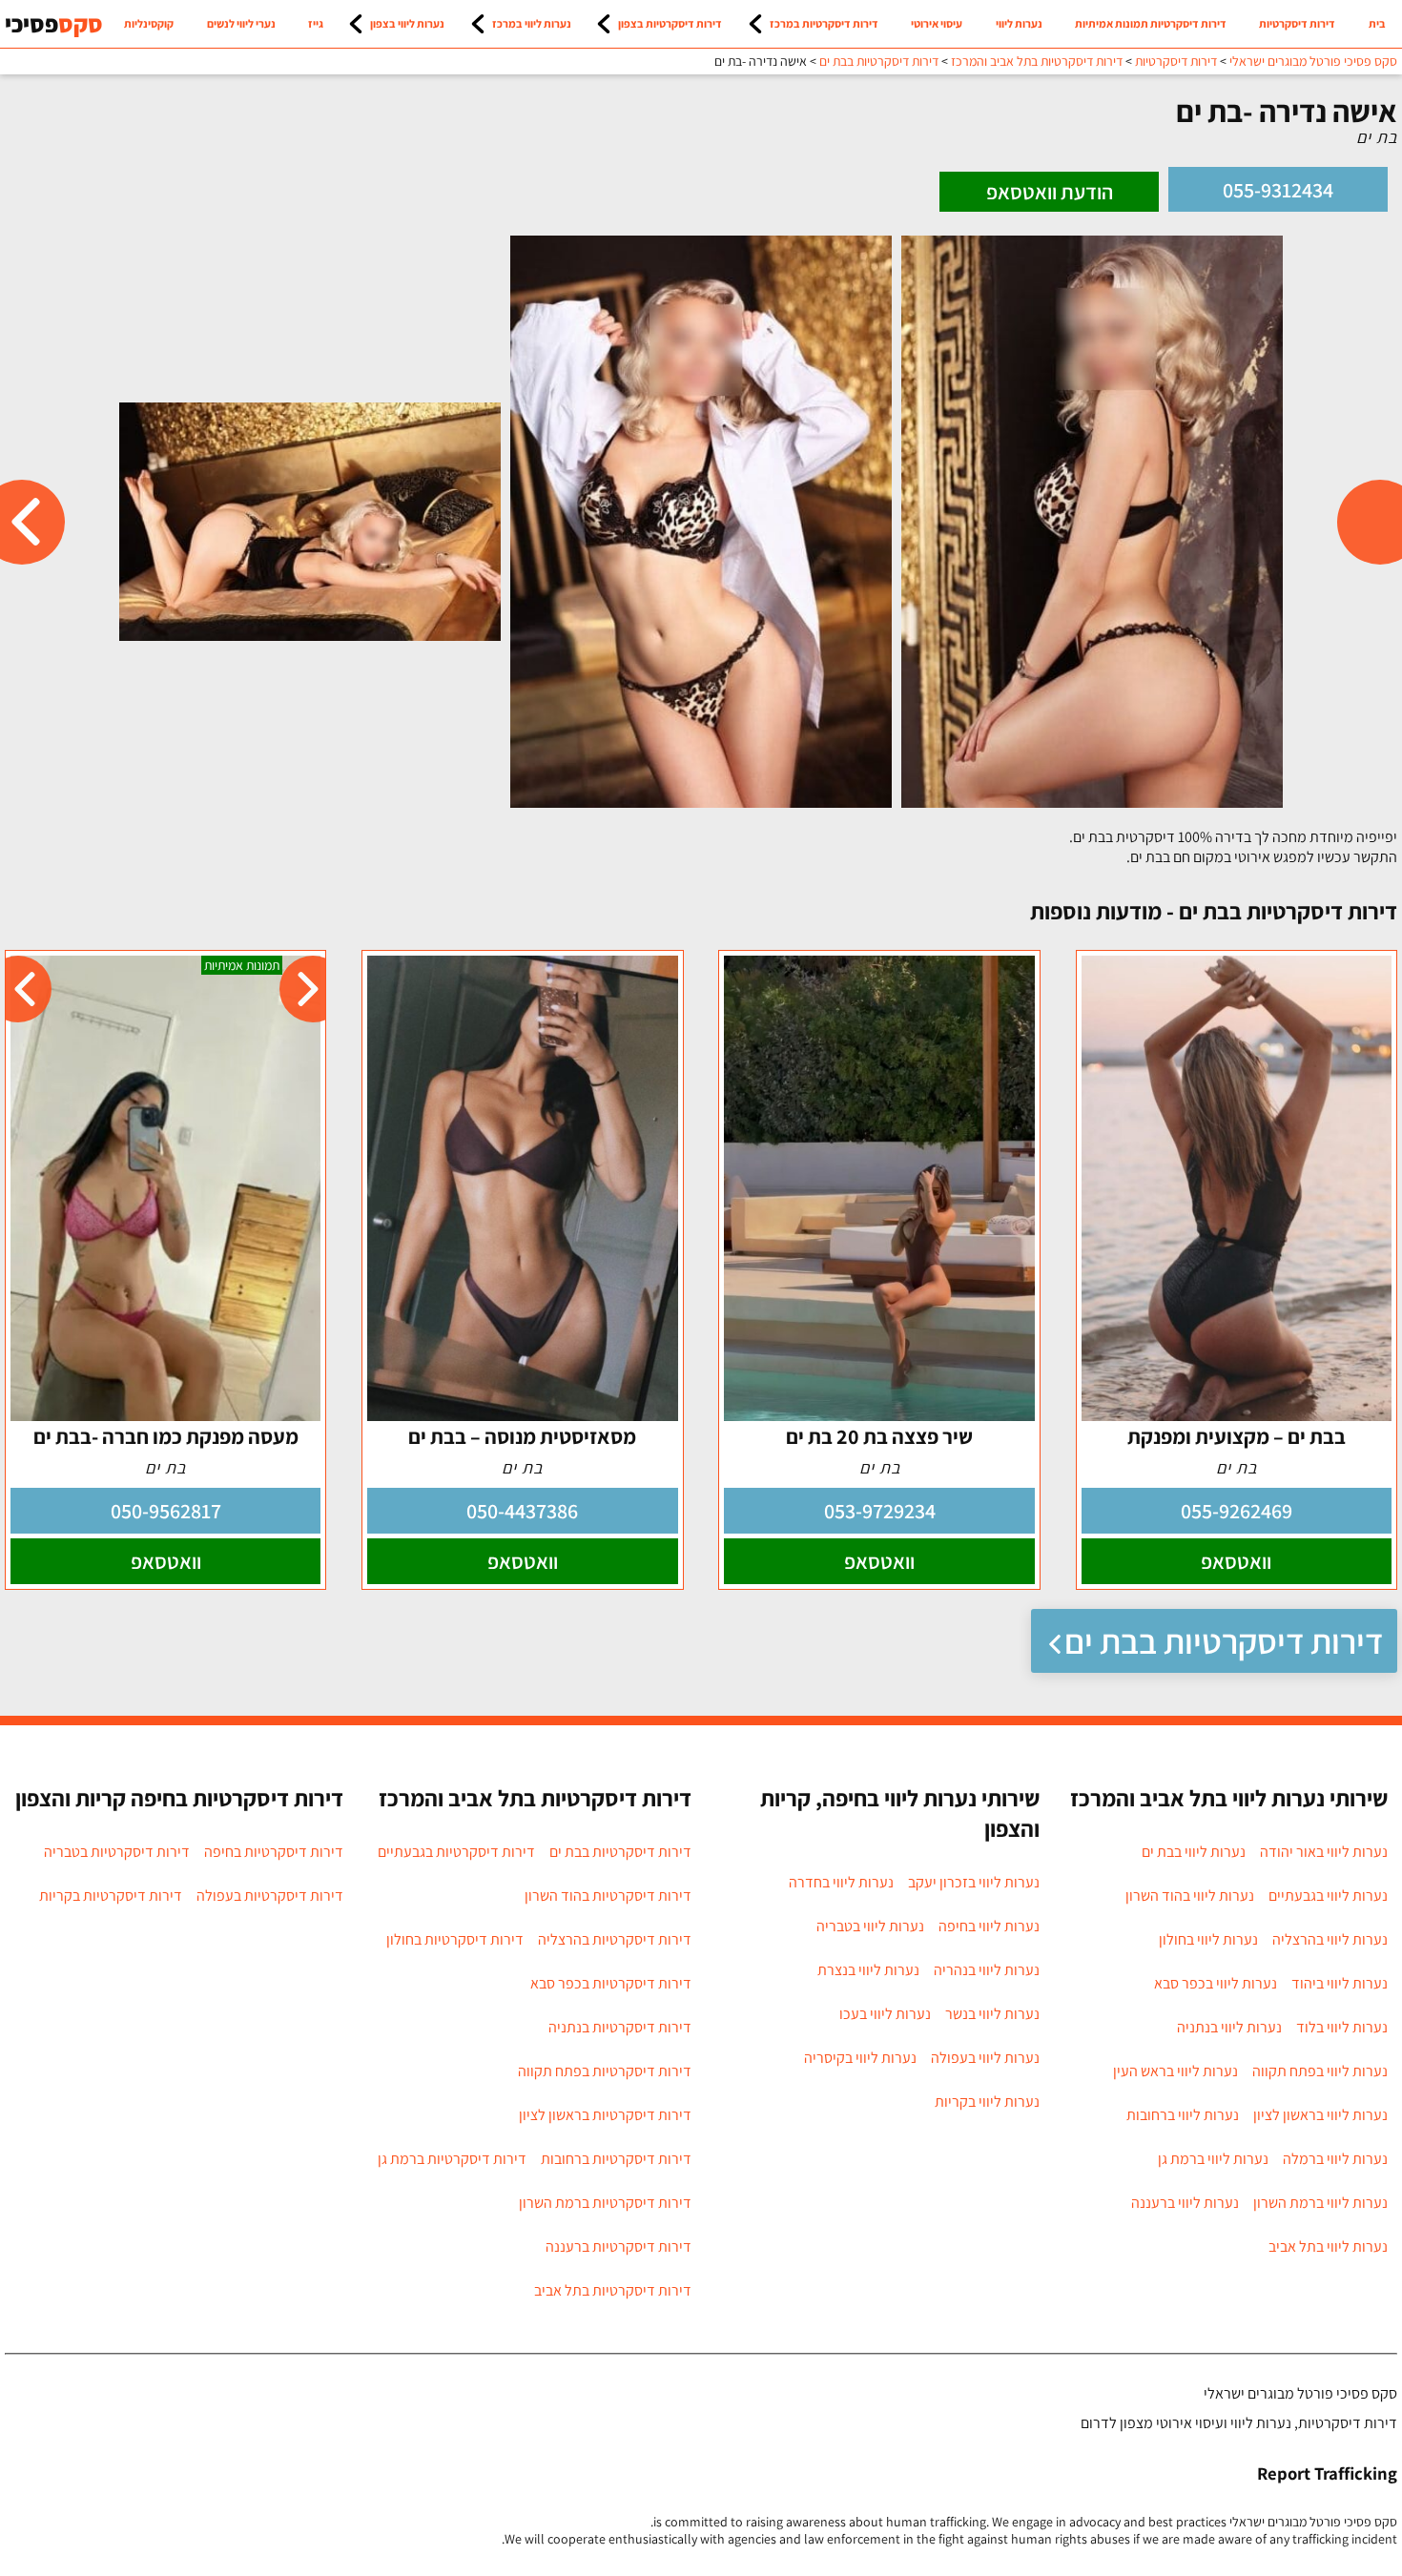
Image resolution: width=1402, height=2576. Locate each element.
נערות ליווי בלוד (1342, 2027)
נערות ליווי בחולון (1208, 1939)
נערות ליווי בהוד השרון (1190, 1896)
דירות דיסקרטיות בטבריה (117, 1852)
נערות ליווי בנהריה (987, 1970)
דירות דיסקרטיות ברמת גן (452, 2159)
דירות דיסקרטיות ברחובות (616, 2159)
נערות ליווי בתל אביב (1328, 2246)
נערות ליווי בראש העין (1175, 2071)
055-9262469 (1237, 1511)
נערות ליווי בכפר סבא (1216, 1983)
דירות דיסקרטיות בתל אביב (613, 2290)
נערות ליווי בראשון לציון (1320, 2115)
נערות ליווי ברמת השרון (1320, 2203)
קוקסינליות (149, 23)
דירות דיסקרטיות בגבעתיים (456, 1852)
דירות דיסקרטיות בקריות (111, 1896)
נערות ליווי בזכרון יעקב (974, 1882)
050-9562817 (166, 1511)
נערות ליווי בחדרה (841, 1882)
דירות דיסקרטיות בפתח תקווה (605, 2071)
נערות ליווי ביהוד (1340, 1983)
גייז (316, 23)
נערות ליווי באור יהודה (1324, 1852)
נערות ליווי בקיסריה (860, 2058)
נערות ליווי (1019, 23)
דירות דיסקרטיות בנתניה (620, 2027)
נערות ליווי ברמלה (1335, 2159)
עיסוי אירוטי (937, 23)
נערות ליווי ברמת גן (1213, 2159)
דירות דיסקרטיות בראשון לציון (605, 2115)
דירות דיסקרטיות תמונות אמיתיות (1151, 23)
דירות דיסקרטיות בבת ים (1224, 1641)
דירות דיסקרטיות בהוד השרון (608, 1896)
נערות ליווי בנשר (992, 2014)
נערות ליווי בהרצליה (1330, 1939)
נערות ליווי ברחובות (1183, 2115)
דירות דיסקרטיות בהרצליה (615, 1939)
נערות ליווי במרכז (532, 23)
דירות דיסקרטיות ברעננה (619, 2246)
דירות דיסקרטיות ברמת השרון (605, 2203)
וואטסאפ (1236, 1561)
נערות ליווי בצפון (407, 23)
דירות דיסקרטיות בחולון (455, 1939)
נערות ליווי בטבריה (870, 1926)
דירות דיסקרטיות (1297, 23)
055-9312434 (1278, 190)
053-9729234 (880, 1511)
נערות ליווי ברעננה (1185, 2203)
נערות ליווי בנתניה (1229, 2027)
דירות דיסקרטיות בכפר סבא (611, 1983)
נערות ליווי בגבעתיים (1328, 1896)
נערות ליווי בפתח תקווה (1320, 2071)
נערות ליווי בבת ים (1194, 1852)
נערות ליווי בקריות (987, 2102)
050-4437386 (522, 1511)
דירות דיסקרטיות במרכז (824, 23)
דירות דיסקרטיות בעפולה (270, 1896)
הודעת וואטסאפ (1050, 192)
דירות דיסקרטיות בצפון (670, 23)
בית (1377, 23)
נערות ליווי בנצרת (868, 1970)
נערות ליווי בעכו (885, 2014)
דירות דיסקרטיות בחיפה (274, 1852)
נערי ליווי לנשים (241, 23)
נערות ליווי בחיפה (989, 1926)
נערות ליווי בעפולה (985, 2058)
